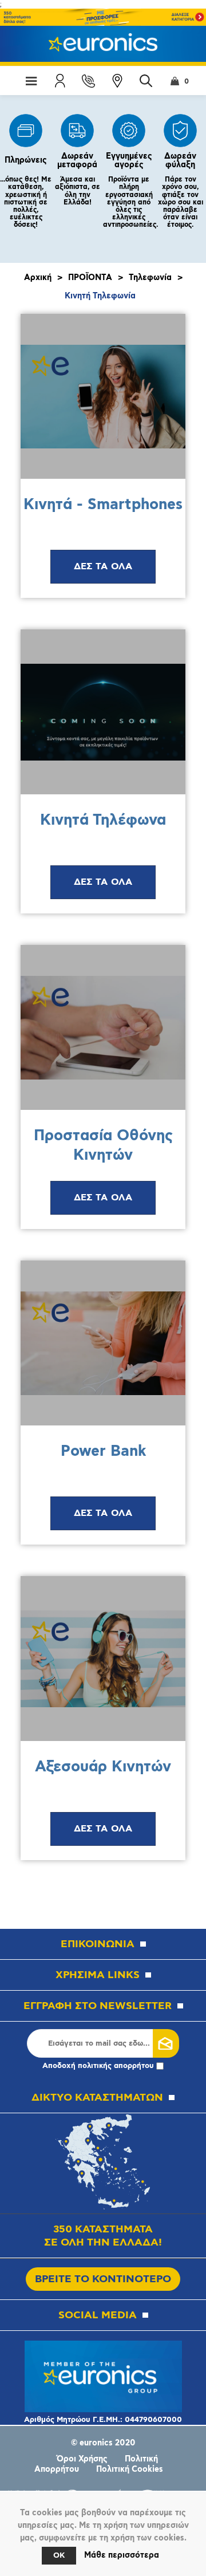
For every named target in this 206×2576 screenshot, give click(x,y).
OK (59, 2556)
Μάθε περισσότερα (122, 2555)
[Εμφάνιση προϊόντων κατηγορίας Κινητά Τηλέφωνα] (103, 712)
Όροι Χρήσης (82, 2459)
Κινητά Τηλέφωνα (103, 820)
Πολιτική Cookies (130, 2469)
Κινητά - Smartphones (103, 505)
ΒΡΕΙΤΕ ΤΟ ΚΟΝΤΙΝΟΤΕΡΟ (103, 2279)
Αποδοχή (98, 2066)
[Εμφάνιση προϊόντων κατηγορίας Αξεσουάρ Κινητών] (103, 1659)
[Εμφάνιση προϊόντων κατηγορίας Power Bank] (103, 1343)
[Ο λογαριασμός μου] (60, 81)
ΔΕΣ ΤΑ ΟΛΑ (103, 567)
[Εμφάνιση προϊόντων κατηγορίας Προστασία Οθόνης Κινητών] (103, 1027)
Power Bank (103, 1452)
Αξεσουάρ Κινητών (103, 1767)
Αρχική (38, 278)
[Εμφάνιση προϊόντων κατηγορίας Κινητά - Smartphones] (103, 396)
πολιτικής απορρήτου (116, 2066)
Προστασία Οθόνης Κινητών (103, 1146)
